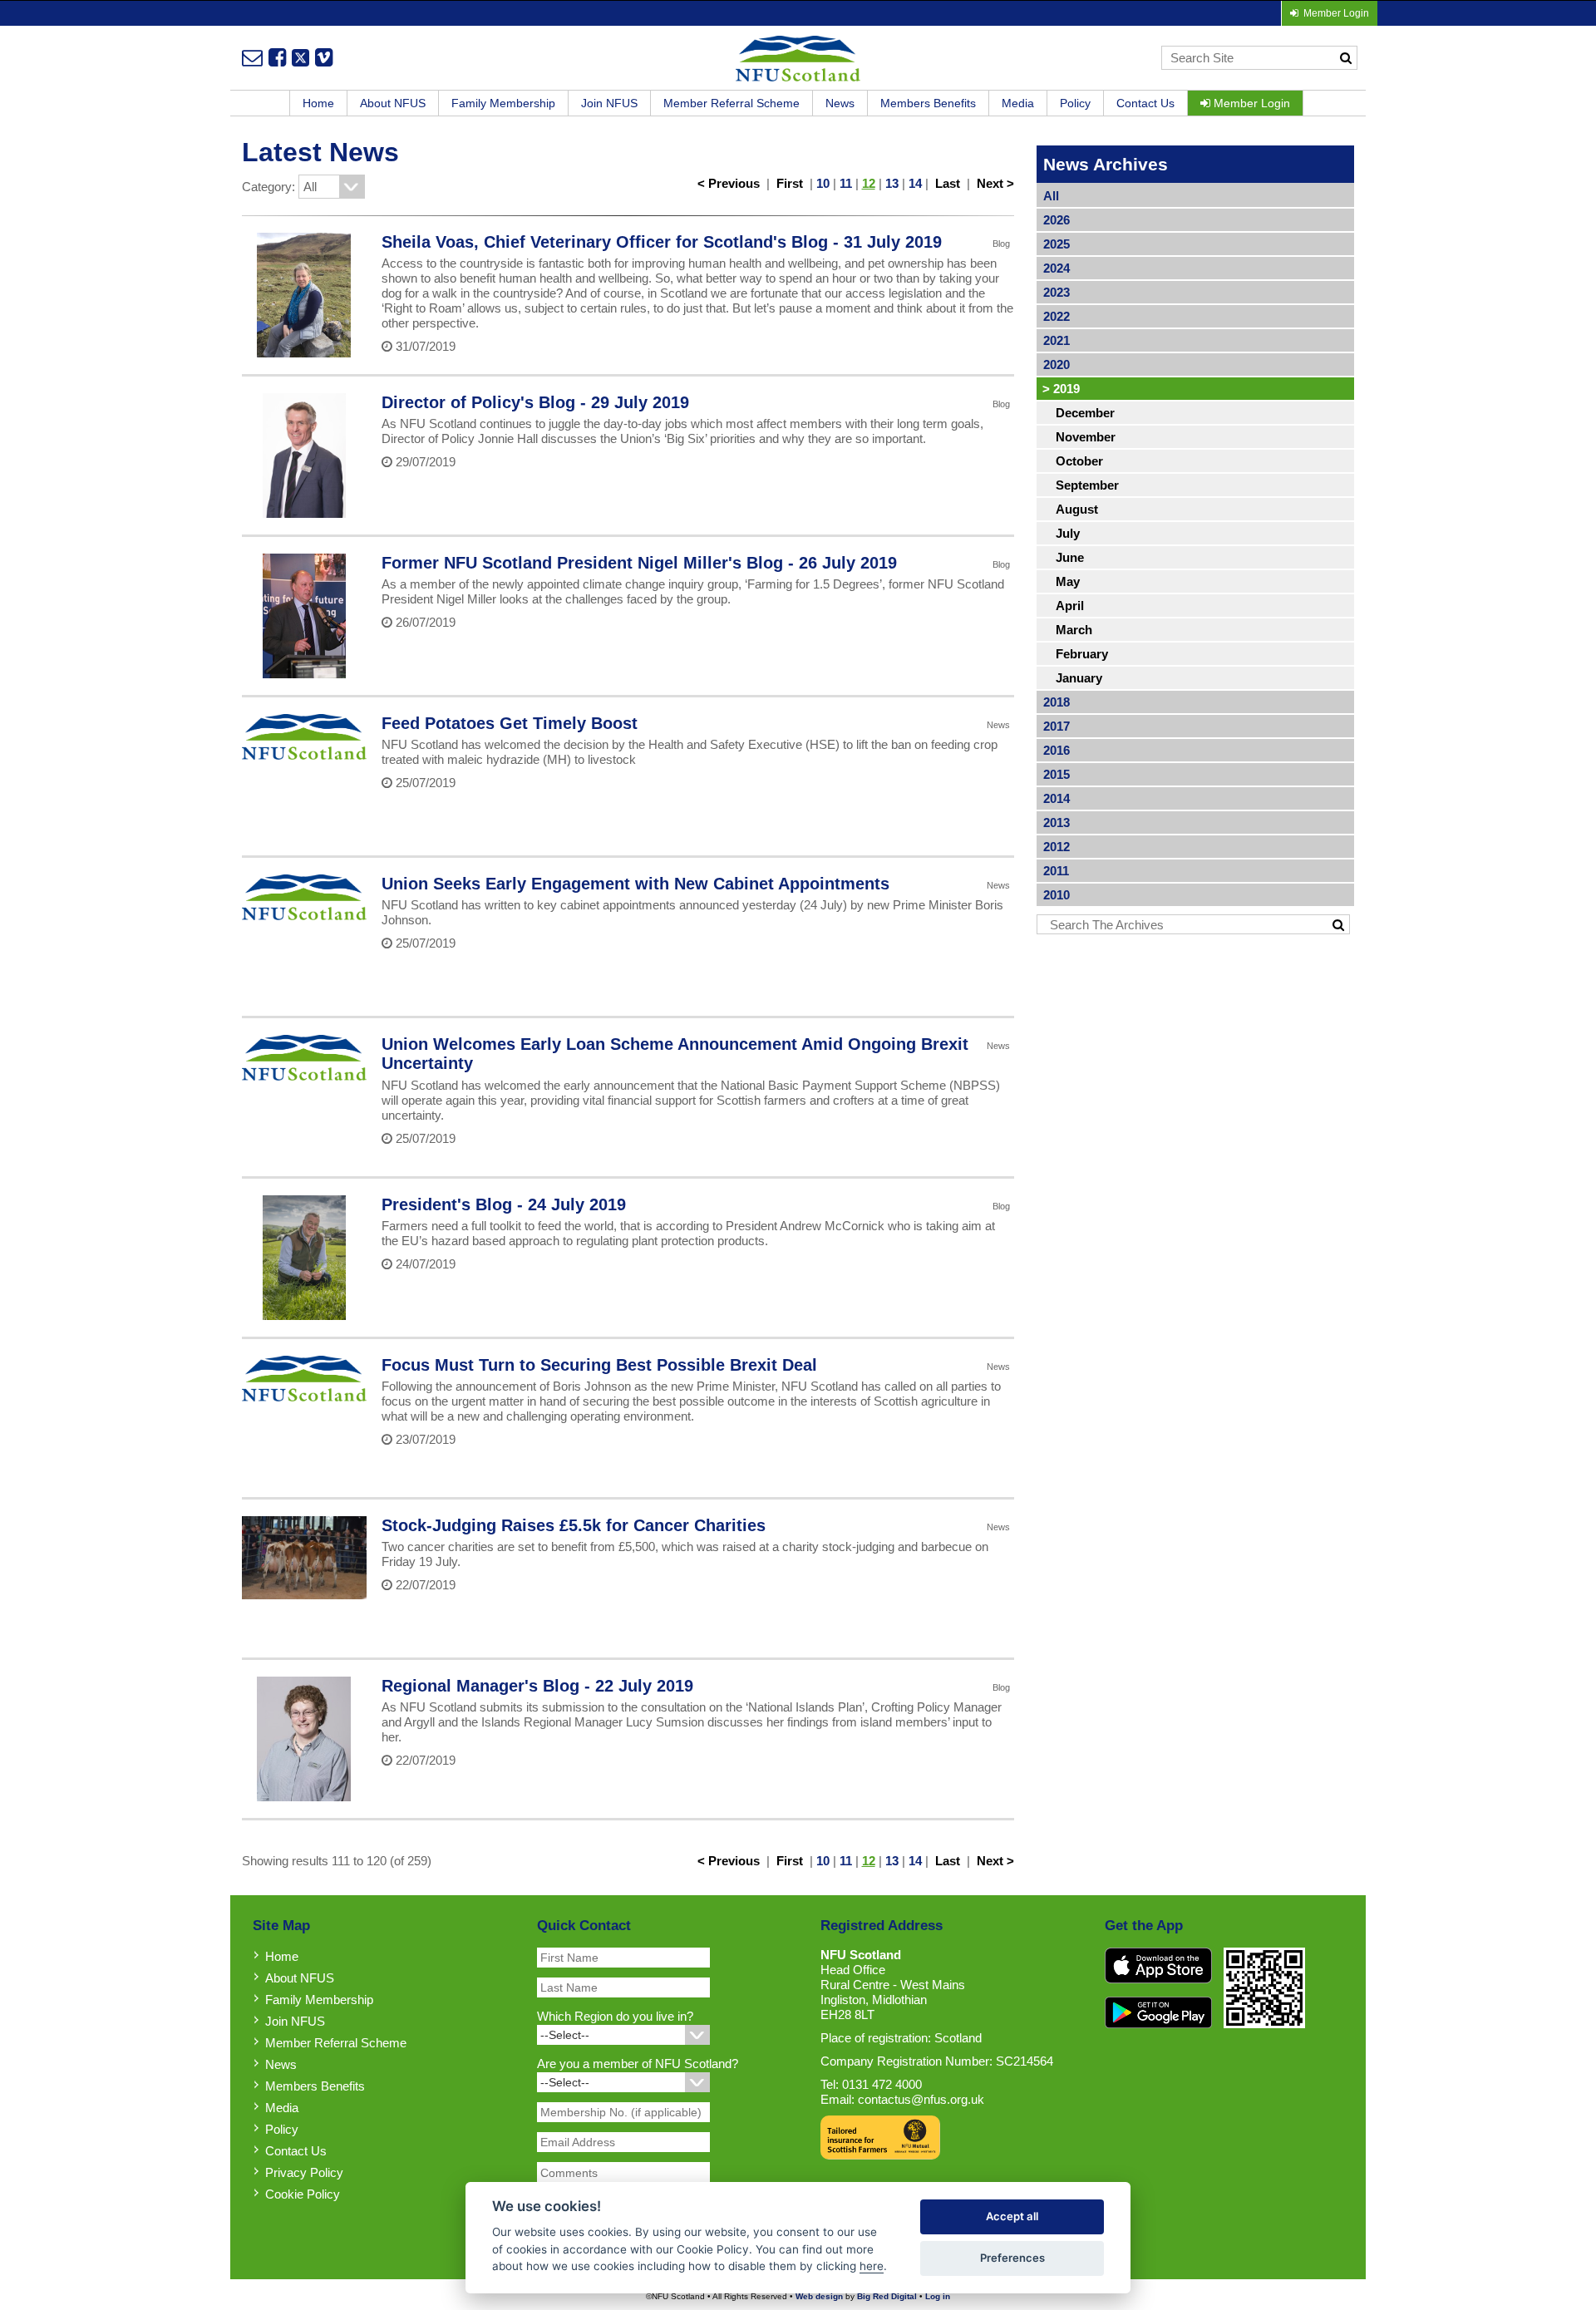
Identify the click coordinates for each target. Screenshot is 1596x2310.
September (1087, 485)
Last (948, 183)
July (1068, 533)
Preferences (1012, 2258)
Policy (1075, 103)
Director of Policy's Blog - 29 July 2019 (535, 402)
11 (846, 183)
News (840, 103)
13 (892, 183)
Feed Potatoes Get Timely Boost (510, 723)
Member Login (1250, 103)
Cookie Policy (303, 2194)
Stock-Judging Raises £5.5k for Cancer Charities (574, 1525)
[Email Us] (252, 57)
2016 (1057, 750)
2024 (1057, 268)
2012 (1057, 847)
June (1070, 557)
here (872, 2266)
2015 (1057, 774)
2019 (1061, 389)
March (1074, 630)
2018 (1057, 702)
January (1079, 678)
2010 (1057, 895)
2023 (1057, 292)
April (1070, 606)
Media (1018, 103)
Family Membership (503, 103)
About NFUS (393, 103)
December (1085, 413)
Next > (995, 183)
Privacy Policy (304, 2172)
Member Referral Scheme (731, 103)
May (1068, 581)
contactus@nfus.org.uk (921, 2099)
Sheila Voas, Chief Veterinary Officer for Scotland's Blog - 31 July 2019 (662, 242)
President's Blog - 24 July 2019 (504, 1204)
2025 (1057, 244)
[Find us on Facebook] (277, 57)
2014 (1057, 798)
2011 (1056, 871)
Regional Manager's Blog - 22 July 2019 (537, 1686)
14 (915, 183)
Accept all (1012, 2216)
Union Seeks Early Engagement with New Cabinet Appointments (635, 884)
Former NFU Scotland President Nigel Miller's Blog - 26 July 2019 (639, 563)
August (1077, 509)
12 (869, 183)
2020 (1057, 364)
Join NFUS (609, 103)
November (1086, 437)
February (1082, 654)
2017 (1057, 726)
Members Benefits (928, 103)
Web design (819, 2296)
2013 (1057, 823)
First (790, 183)
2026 (1057, 220)
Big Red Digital (887, 2296)
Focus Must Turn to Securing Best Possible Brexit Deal (599, 1365)
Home (318, 103)
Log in (938, 2296)
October (1079, 461)
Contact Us (1145, 103)
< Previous (729, 183)
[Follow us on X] (300, 57)
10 (823, 183)
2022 (1057, 316)
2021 (1057, 340)
